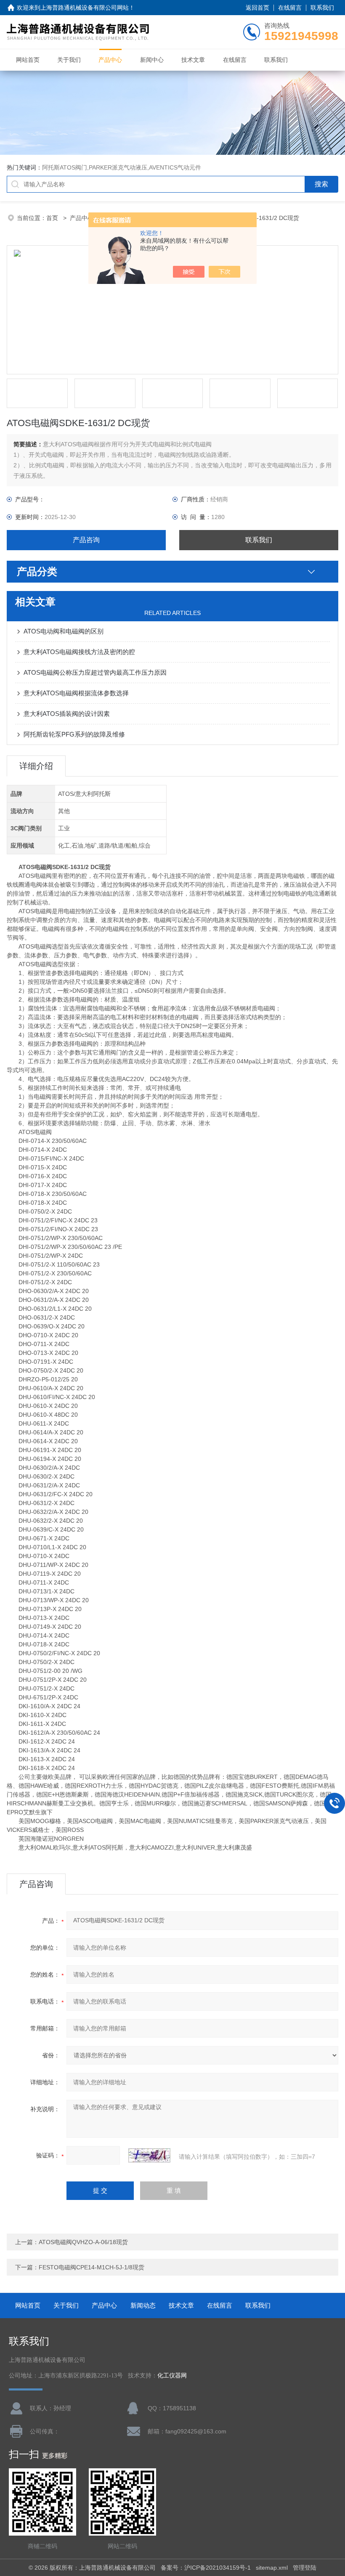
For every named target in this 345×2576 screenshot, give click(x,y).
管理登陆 (305, 2568)
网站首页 (28, 60)
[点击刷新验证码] (149, 2155)
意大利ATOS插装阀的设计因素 (67, 714)
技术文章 (193, 60)
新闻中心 (152, 60)
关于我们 (69, 60)
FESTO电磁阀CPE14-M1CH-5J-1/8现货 (92, 2267)
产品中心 (110, 60)
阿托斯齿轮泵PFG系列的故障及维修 (74, 734)
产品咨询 (86, 540)
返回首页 (257, 8)
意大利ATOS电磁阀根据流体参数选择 (76, 693)
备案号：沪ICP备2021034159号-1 (206, 2568)
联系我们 (322, 8)
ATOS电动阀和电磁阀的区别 (64, 631)
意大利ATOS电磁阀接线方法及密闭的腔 (79, 652)
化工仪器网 (172, 2376)
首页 (53, 218)
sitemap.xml (272, 2568)
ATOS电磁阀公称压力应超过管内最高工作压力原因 (95, 672)
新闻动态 (143, 2305)
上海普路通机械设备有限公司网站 (85, 8)
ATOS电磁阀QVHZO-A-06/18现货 (83, 2242)
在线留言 (290, 8)
